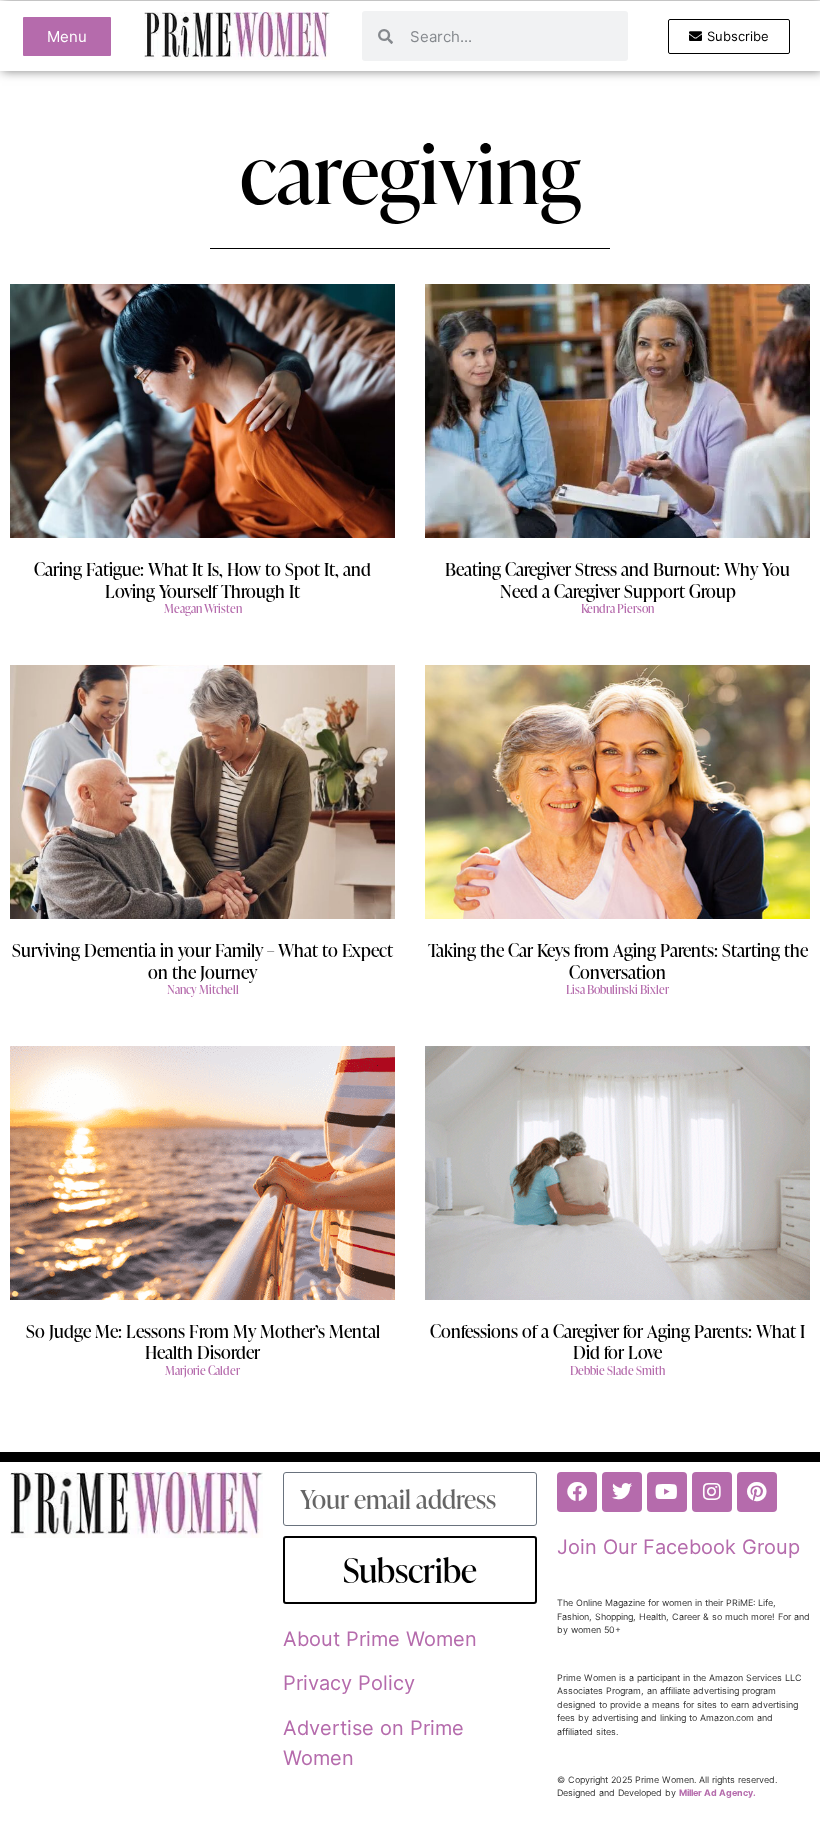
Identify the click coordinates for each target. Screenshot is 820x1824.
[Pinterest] (757, 1492)
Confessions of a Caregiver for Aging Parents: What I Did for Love (617, 1341)
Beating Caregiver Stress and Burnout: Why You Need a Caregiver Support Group (617, 579)
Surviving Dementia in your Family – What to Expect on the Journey (202, 960)
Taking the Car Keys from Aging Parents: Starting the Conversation (618, 960)
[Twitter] (622, 1492)
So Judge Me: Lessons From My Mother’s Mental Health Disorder (203, 1341)
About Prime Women (380, 1639)
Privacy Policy (349, 1683)
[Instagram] (712, 1492)
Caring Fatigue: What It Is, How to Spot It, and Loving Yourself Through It (202, 579)
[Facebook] (577, 1492)
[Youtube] (667, 1492)
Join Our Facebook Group (678, 1547)
